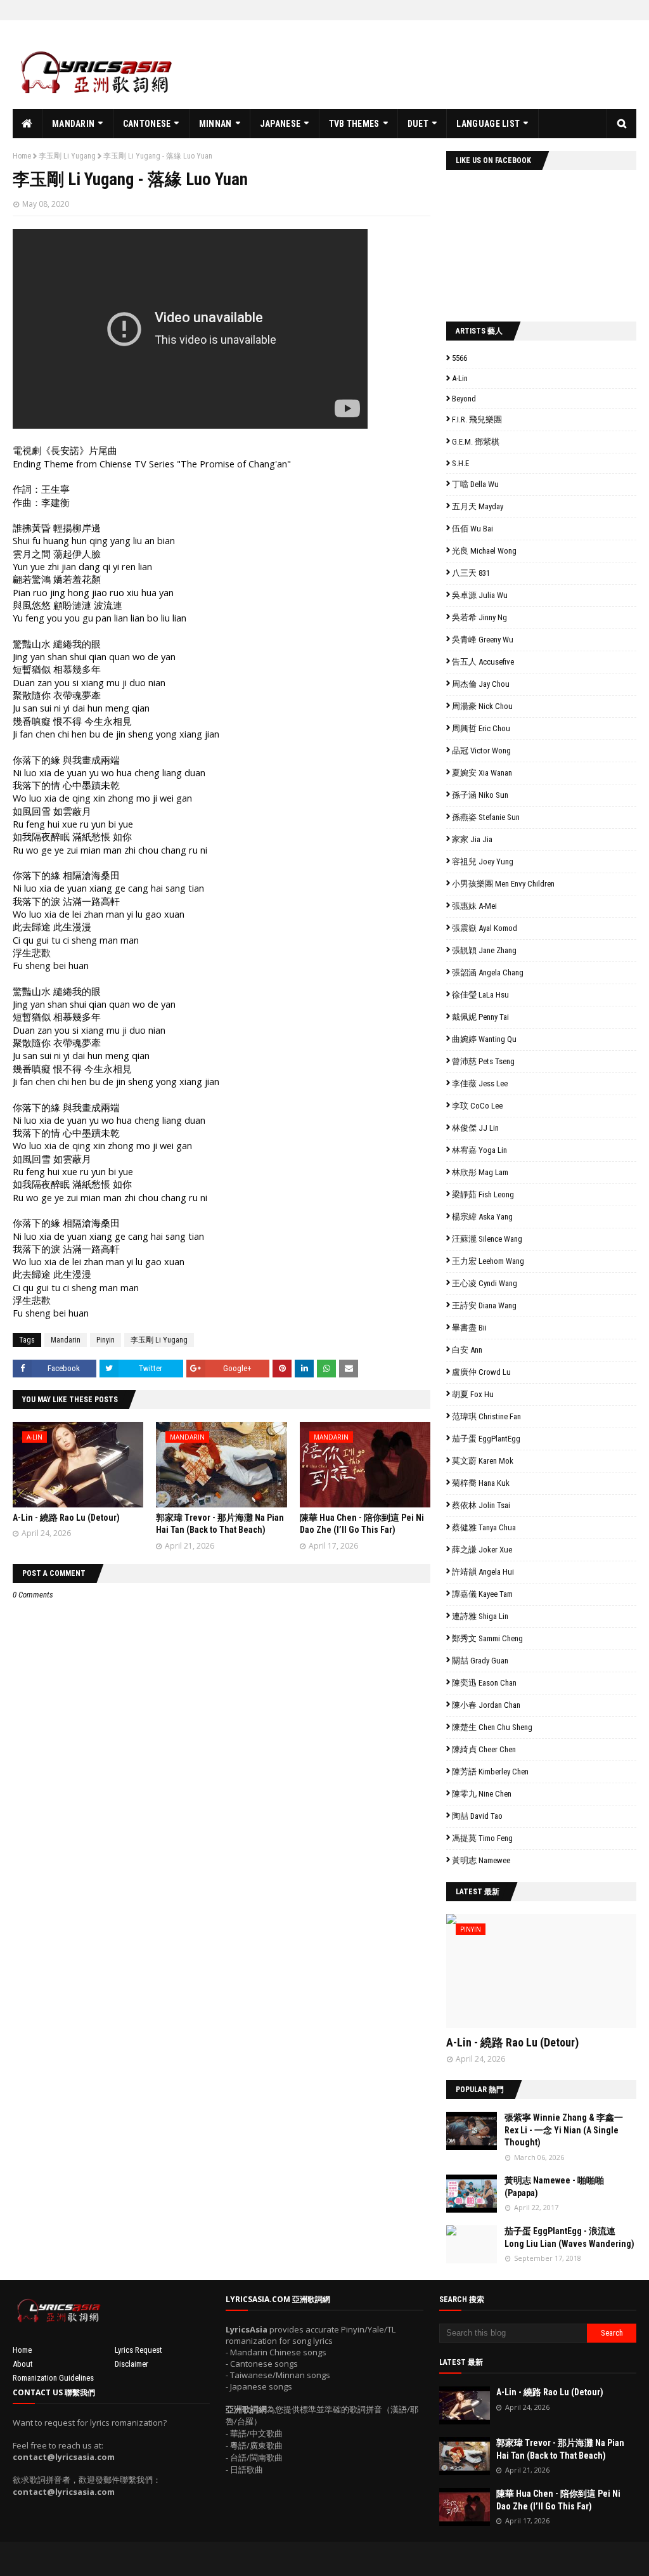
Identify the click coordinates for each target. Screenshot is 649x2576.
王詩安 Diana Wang (484, 1305)
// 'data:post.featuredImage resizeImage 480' (527, 1976)
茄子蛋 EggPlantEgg (486, 1439)
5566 (459, 358)
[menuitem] (28, 124)
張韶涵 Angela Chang (488, 973)
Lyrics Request (138, 2350)
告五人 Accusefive (483, 662)
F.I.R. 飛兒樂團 (477, 420)
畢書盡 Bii (469, 1328)
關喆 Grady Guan (480, 1661)
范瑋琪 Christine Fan (486, 1416)
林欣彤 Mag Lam (480, 1172)
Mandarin (66, 1340)
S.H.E (460, 463)
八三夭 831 (471, 573)
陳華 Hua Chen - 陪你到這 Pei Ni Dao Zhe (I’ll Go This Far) (558, 2500)
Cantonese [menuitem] (147, 124)
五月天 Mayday (478, 506)
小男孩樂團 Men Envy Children (503, 884)
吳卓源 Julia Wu (480, 595)
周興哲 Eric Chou (481, 728)
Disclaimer (132, 2364)
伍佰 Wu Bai (472, 529)
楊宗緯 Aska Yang (482, 1217)
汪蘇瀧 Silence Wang (487, 1239)
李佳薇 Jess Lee (480, 1083)
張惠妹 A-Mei (474, 906)
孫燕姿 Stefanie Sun (486, 817)
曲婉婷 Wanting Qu (484, 1039)
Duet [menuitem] (418, 124)
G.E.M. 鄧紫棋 (476, 442)
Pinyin (106, 1340)
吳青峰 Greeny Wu (483, 640)
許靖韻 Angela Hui (483, 1572)
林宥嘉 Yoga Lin (479, 1150)
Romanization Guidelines (53, 2378)
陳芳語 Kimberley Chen (490, 1772)
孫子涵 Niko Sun (480, 795)
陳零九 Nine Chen (482, 1794)
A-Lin (460, 378)
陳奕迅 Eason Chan (484, 1683)
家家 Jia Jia (472, 839)
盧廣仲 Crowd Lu (481, 1372)
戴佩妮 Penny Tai (480, 1017)
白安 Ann (467, 1350)
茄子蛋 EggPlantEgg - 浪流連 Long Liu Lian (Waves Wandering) (569, 2237)
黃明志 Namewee (481, 1860)
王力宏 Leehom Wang (488, 1261)
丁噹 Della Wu (475, 484)
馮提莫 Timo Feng (482, 1838)
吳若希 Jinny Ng (479, 617)
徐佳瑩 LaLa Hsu (480, 995)
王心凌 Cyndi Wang (485, 1283)
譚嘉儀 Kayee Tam (482, 1594)
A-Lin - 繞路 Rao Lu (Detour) (66, 1518)
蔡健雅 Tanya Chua (484, 1527)
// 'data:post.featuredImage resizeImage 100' (472, 2131)
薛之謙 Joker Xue (482, 1550)
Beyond (464, 399)
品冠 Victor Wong (481, 751)
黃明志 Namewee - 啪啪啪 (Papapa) (554, 2187)
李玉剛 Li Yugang (67, 156)
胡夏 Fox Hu (473, 1394)
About (23, 2364)
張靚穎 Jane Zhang (484, 950)
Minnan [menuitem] (215, 124)
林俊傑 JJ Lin (475, 1128)
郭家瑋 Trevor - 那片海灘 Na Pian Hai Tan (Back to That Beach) (560, 2449)
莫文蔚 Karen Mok (483, 1461)
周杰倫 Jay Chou (481, 684)
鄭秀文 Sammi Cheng (487, 1638)
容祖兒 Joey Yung (483, 862)
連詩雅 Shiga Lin (480, 1616)
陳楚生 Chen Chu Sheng (492, 1727)
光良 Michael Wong (484, 551)
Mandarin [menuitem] (73, 124)
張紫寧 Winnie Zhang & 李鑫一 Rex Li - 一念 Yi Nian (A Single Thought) (564, 2130)
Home (22, 156)
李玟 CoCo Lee (477, 1106)
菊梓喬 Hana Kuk (481, 1483)
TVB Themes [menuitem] (354, 124)
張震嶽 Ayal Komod (485, 928)
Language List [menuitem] (488, 124)
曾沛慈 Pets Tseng (483, 1061)
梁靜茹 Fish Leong (483, 1194)
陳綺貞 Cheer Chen (484, 1749)
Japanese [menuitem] (280, 124)
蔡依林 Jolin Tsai (481, 1505)
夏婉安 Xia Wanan (482, 773)
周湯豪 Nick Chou (482, 706)
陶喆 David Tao (477, 1816)
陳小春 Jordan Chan (486, 1705)
